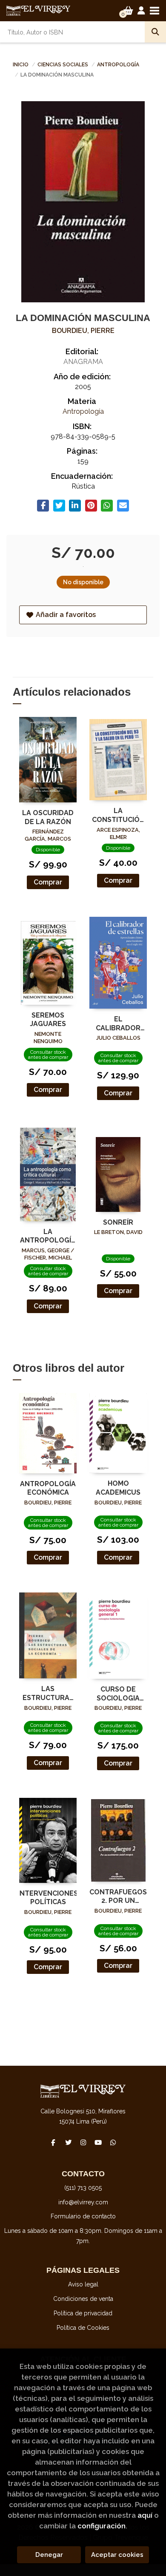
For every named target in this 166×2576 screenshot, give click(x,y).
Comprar (48, 882)
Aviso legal (83, 2284)
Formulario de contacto (83, 2216)
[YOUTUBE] (98, 2142)
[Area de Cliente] (141, 11)
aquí (145, 2515)
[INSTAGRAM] (83, 2142)
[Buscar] (155, 32)
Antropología (118, 65)
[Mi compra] (128, 11)
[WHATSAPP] (113, 2142)
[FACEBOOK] (53, 2142)
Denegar (49, 2555)
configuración (102, 2526)
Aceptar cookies (117, 2555)
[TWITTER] (68, 2142)
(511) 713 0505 (83, 2188)
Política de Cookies (83, 2328)
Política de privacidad (83, 2313)
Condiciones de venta (83, 2299)
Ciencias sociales (63, 65)
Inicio (21, 65)
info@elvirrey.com (83, 2202)
